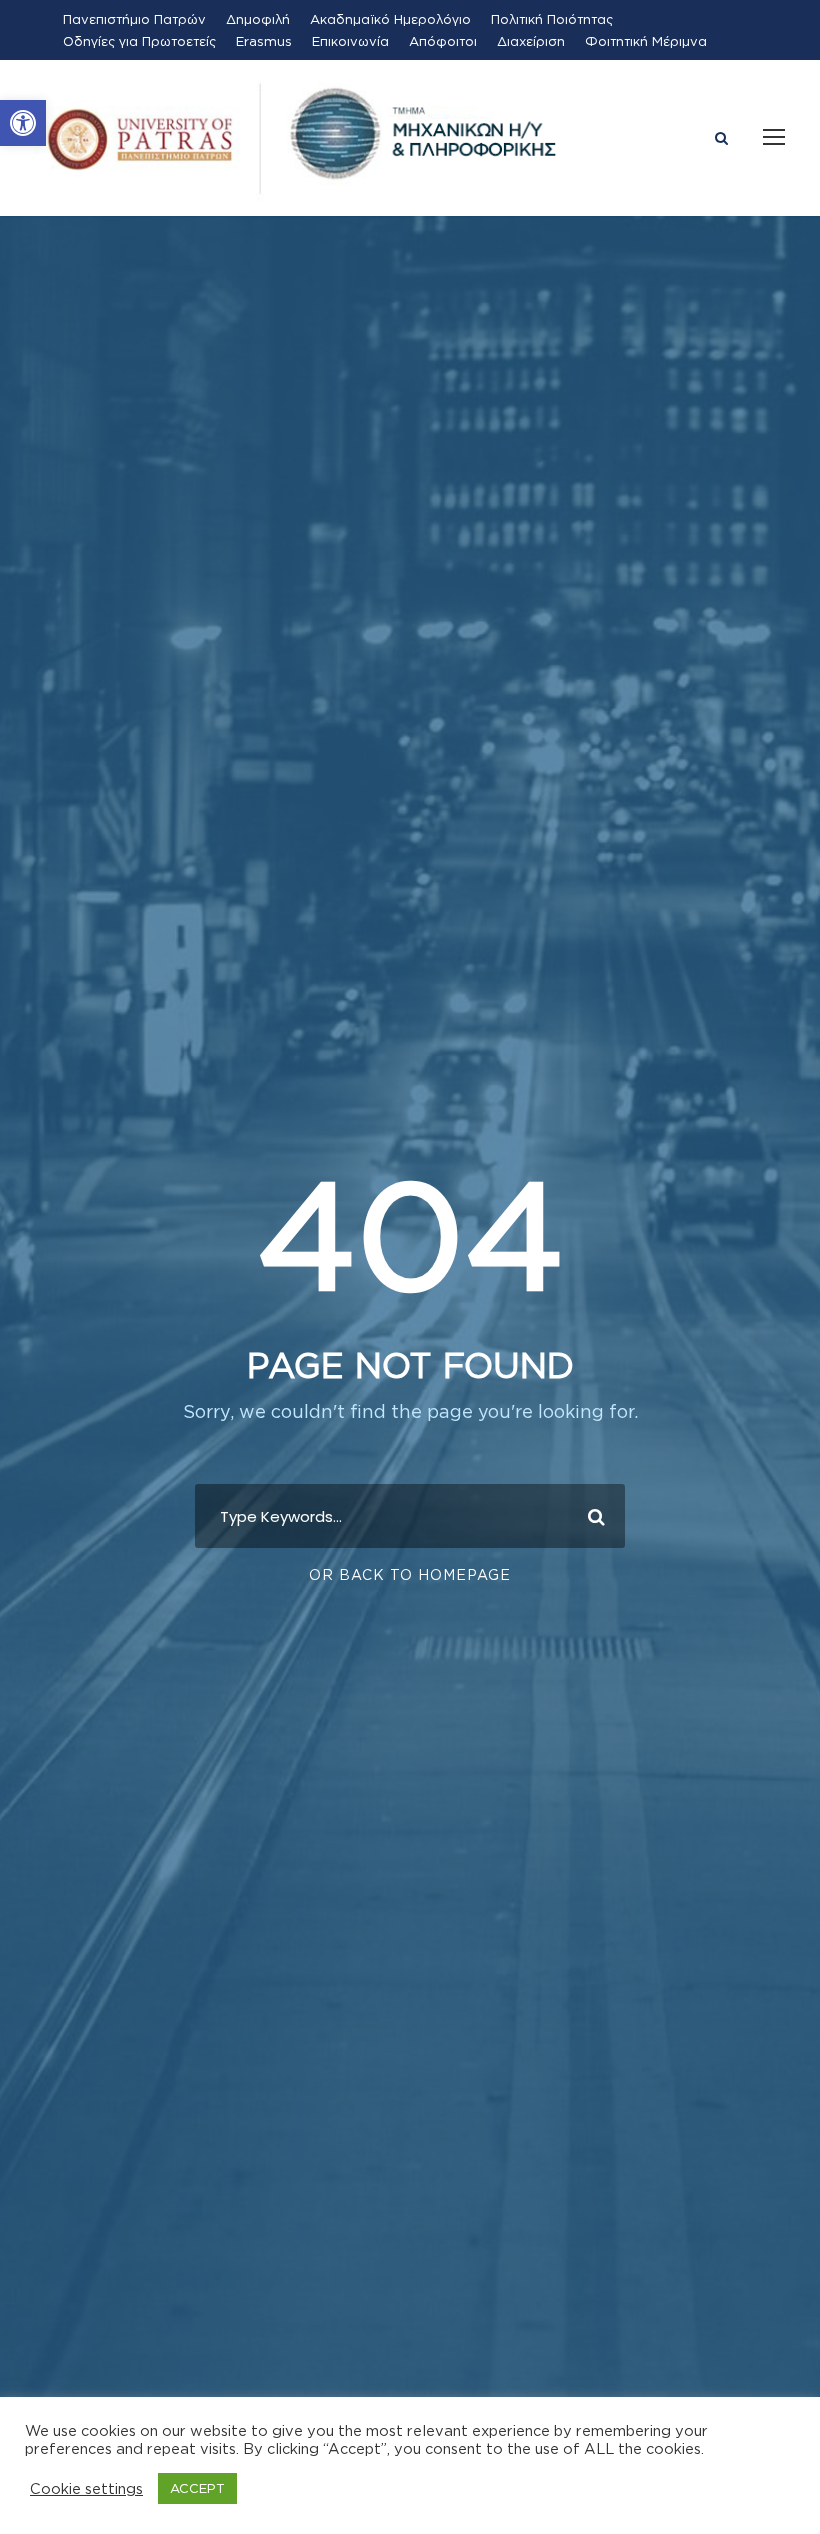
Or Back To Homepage (410, 1574)
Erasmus (264, 41)
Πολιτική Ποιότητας (552, 19)
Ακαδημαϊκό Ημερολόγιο (390, 19)
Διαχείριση (531, 41)
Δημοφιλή (258, 19)
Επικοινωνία (350, 41)
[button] (23, 123)
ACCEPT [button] (197, 2488)
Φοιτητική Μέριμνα (646, 41)
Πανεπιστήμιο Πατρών (134, 19)
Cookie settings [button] (86, 2488)
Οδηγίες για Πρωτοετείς (139, 41)
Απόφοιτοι (443, 41)
